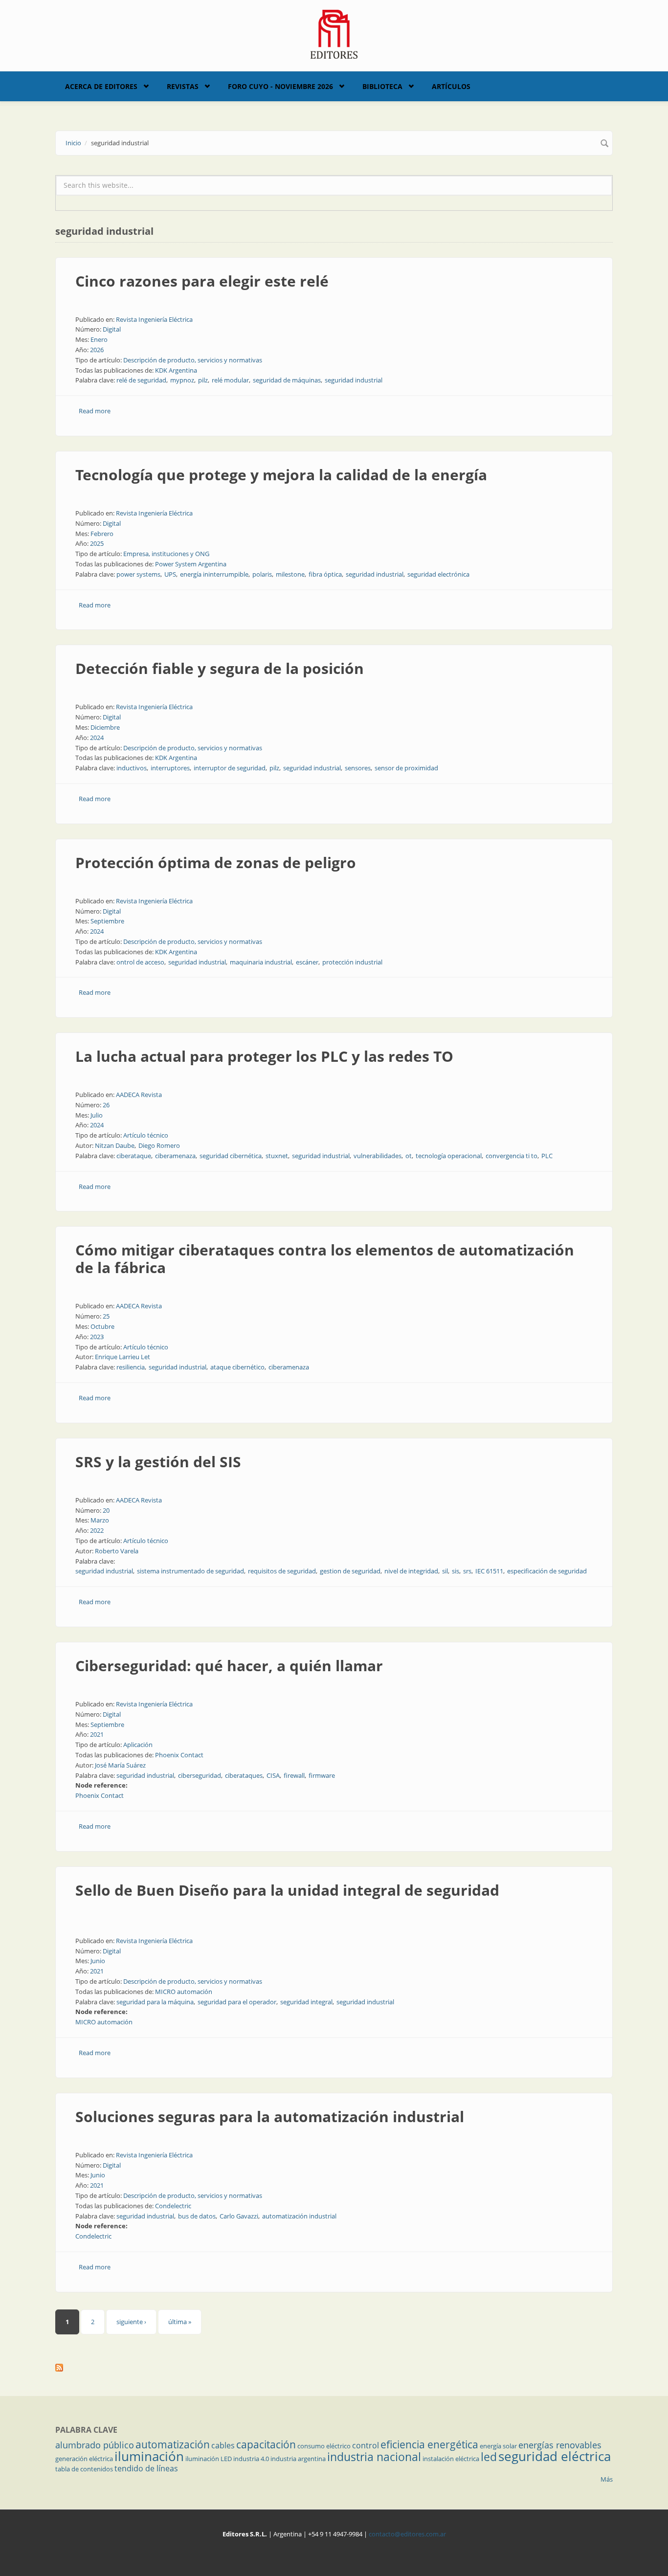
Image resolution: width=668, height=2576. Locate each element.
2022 (97, 1530)
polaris (262, 574)
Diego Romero (159, 1145)
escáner (307, 962)
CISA (273, 1775)
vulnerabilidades (378, 1156)
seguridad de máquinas (287, 380)
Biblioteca (382, 86)
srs (467, 1571)
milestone (290, 574)
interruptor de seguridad (230, 768)
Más (607, 2479)
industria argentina (298, 2459)
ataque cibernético (237, 1367)
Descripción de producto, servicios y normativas (193, 360)
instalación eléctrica (451, 2459)
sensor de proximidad (406, 768)
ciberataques (244, 1775)
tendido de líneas (146, 2468)
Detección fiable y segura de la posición (220, 668)
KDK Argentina (176, 370)
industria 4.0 (251, 2459)
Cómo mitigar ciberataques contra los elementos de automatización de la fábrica (325, 1259)
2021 (97, 1734)
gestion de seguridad (350, 1571)
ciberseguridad (200, 1775)
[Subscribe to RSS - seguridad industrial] (334, 2368)
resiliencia (131, 1367)
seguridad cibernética (231, 1156)
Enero (99, 339)
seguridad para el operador (237, 2002)
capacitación (266, 2444)
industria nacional (374, 2457)
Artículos (451, 86)
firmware (322, 1775)
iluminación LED (209, 2459)
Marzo (100, 1520)
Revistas (183, 86)
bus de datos (197, 2216)
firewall (294, 1775)
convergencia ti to (512, 1156)
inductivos (132, 768)
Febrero (102, 534)
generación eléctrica (84, 2459)
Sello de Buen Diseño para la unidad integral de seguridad (287, 1890)
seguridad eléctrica (555, 2456)
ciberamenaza (175, 1156)
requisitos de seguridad (282, 1571)
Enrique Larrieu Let (122, 1357)
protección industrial (352, 962)
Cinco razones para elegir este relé (202, 281)
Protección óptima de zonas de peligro (216, 862)
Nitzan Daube (115, 1145)
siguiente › (131, 2322)
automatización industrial (299, 2216)
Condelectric (173, 2206)
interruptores (170, 768)
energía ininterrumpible (214, 574)
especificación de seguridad (547, 1571)
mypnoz (182, 380)
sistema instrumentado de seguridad (190, 1571)
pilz (203, 380)
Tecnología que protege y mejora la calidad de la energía (281, 475)
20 (106, 1510)
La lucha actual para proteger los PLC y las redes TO (264, 1056)
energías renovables (560, 2445)
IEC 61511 (489, 1571)
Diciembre (105, 727)
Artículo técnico (146, 1135)
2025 (97, 543)
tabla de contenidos (84, 2469)
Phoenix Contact (179, 1755)
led (489, 2457)
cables (223, 2445)
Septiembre (107, 921)
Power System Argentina (191, 564)
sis (456, 1571)
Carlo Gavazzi (239, 2216)
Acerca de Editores (101, 86)
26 (106, 1105)
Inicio (73, 143)
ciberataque (134, 1156)
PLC (547, 1156)
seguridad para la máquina (155, 2002)
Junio (98, 1961)
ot (409, 1156)
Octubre (102, 1326)
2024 (97, 738)
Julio (97, 1115)
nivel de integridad (411, 1571)
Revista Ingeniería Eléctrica (154, 319)
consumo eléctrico (324, 2446)
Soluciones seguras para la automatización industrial (270, 2117)
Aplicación (138, 1745)
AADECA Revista (139, 1095)
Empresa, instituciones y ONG (166, 554)
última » (180, 2322)
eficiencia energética (429, 2444)
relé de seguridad (141, 380)
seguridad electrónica (438, 574)
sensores (358, 768)
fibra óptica (325, 574)
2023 (97, 1337)
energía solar (498, 2446)
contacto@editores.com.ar (407, 2534)
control (366, 2445)
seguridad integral (306, 2002)
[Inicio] (334, 33)
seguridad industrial (354, 380)
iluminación (149, 2456)
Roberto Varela (117, 1551)
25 (106, 1316)
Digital (112, 329)
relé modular (230, 380)
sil (445, 1571)
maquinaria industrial (261, 962)
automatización (173, 2444)
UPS (170, 574)
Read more (95, 411)
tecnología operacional (449, 1156)
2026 (97, 350)
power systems (138, 574)
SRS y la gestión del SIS (158, 1462)
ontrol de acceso (140, 962)
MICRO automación (184, 1992)
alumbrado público (95, 2445)
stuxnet (277, 1156)
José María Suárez (120, 1765)
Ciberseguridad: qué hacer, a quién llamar (229, 1666)
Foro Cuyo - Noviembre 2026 (280, 86)
